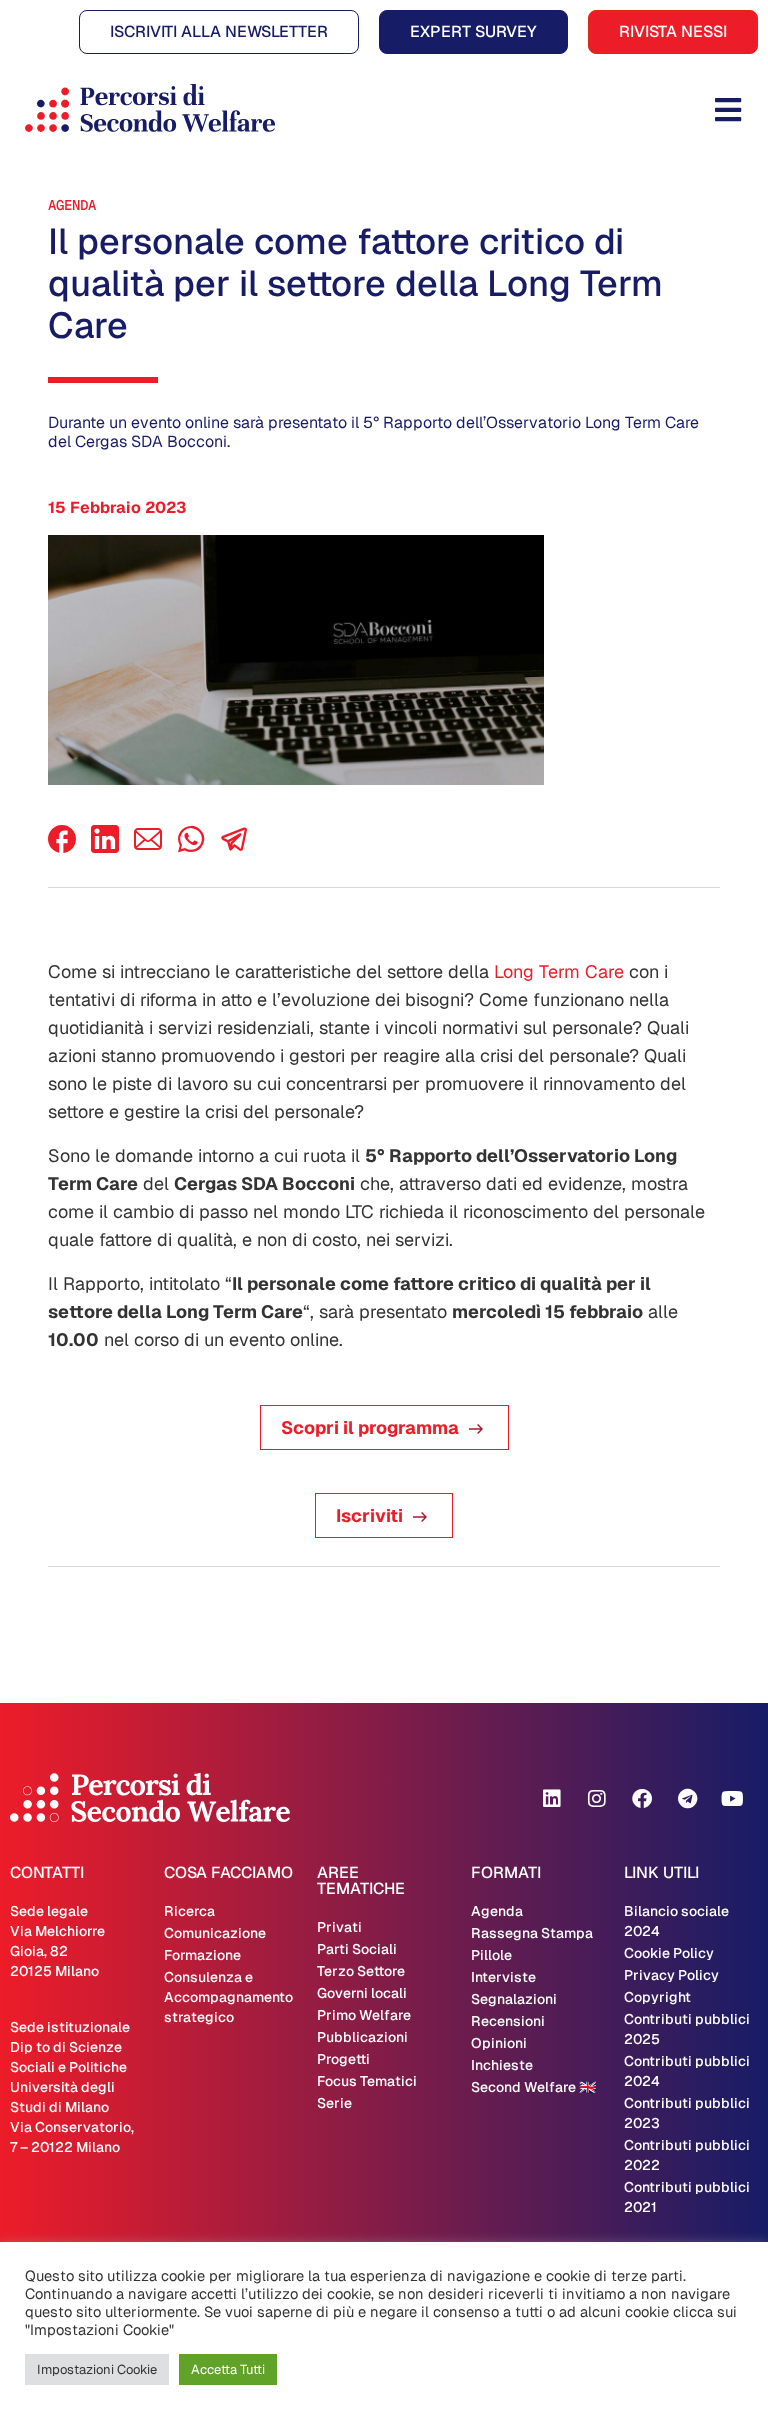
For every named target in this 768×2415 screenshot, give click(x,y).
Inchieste (502, 2065)
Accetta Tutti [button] (228, 2369)
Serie (334, 2103)
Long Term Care (559, 971)
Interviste (503, 1977)
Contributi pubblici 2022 (687, 2155)
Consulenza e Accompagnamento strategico (228, 1997)
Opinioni (499, 2043)
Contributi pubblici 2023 (687, 2113)
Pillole (491, 1955)
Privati (339, 1927)
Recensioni (508, 2021)
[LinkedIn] (105, 847)
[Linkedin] (552, 1799)
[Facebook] (62, 847)
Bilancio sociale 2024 (676, 1921)
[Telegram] (687, 1799)
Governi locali (362, 1993)
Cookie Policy (669, 1953)
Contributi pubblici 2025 (687, 2029)
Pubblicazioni (362, 2037)
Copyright (657, 1997)
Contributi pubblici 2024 (687, 2071)
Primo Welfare (364, 2015)
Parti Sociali (357, 1949)
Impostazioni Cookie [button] (97, 2369)
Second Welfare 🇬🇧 (533, 2087)
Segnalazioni (514, 1999)
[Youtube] (732, 1799)
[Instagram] (597, 1799)
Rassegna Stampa (532, 1933)
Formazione (202, 1955)
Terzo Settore (361, 1971)
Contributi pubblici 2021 (687, 2197)
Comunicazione (215, 1933)
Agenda (72, 205)
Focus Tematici (367, 2081)
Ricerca (189, 1911)
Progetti (343, 2059)
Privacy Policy (671, 1975)
